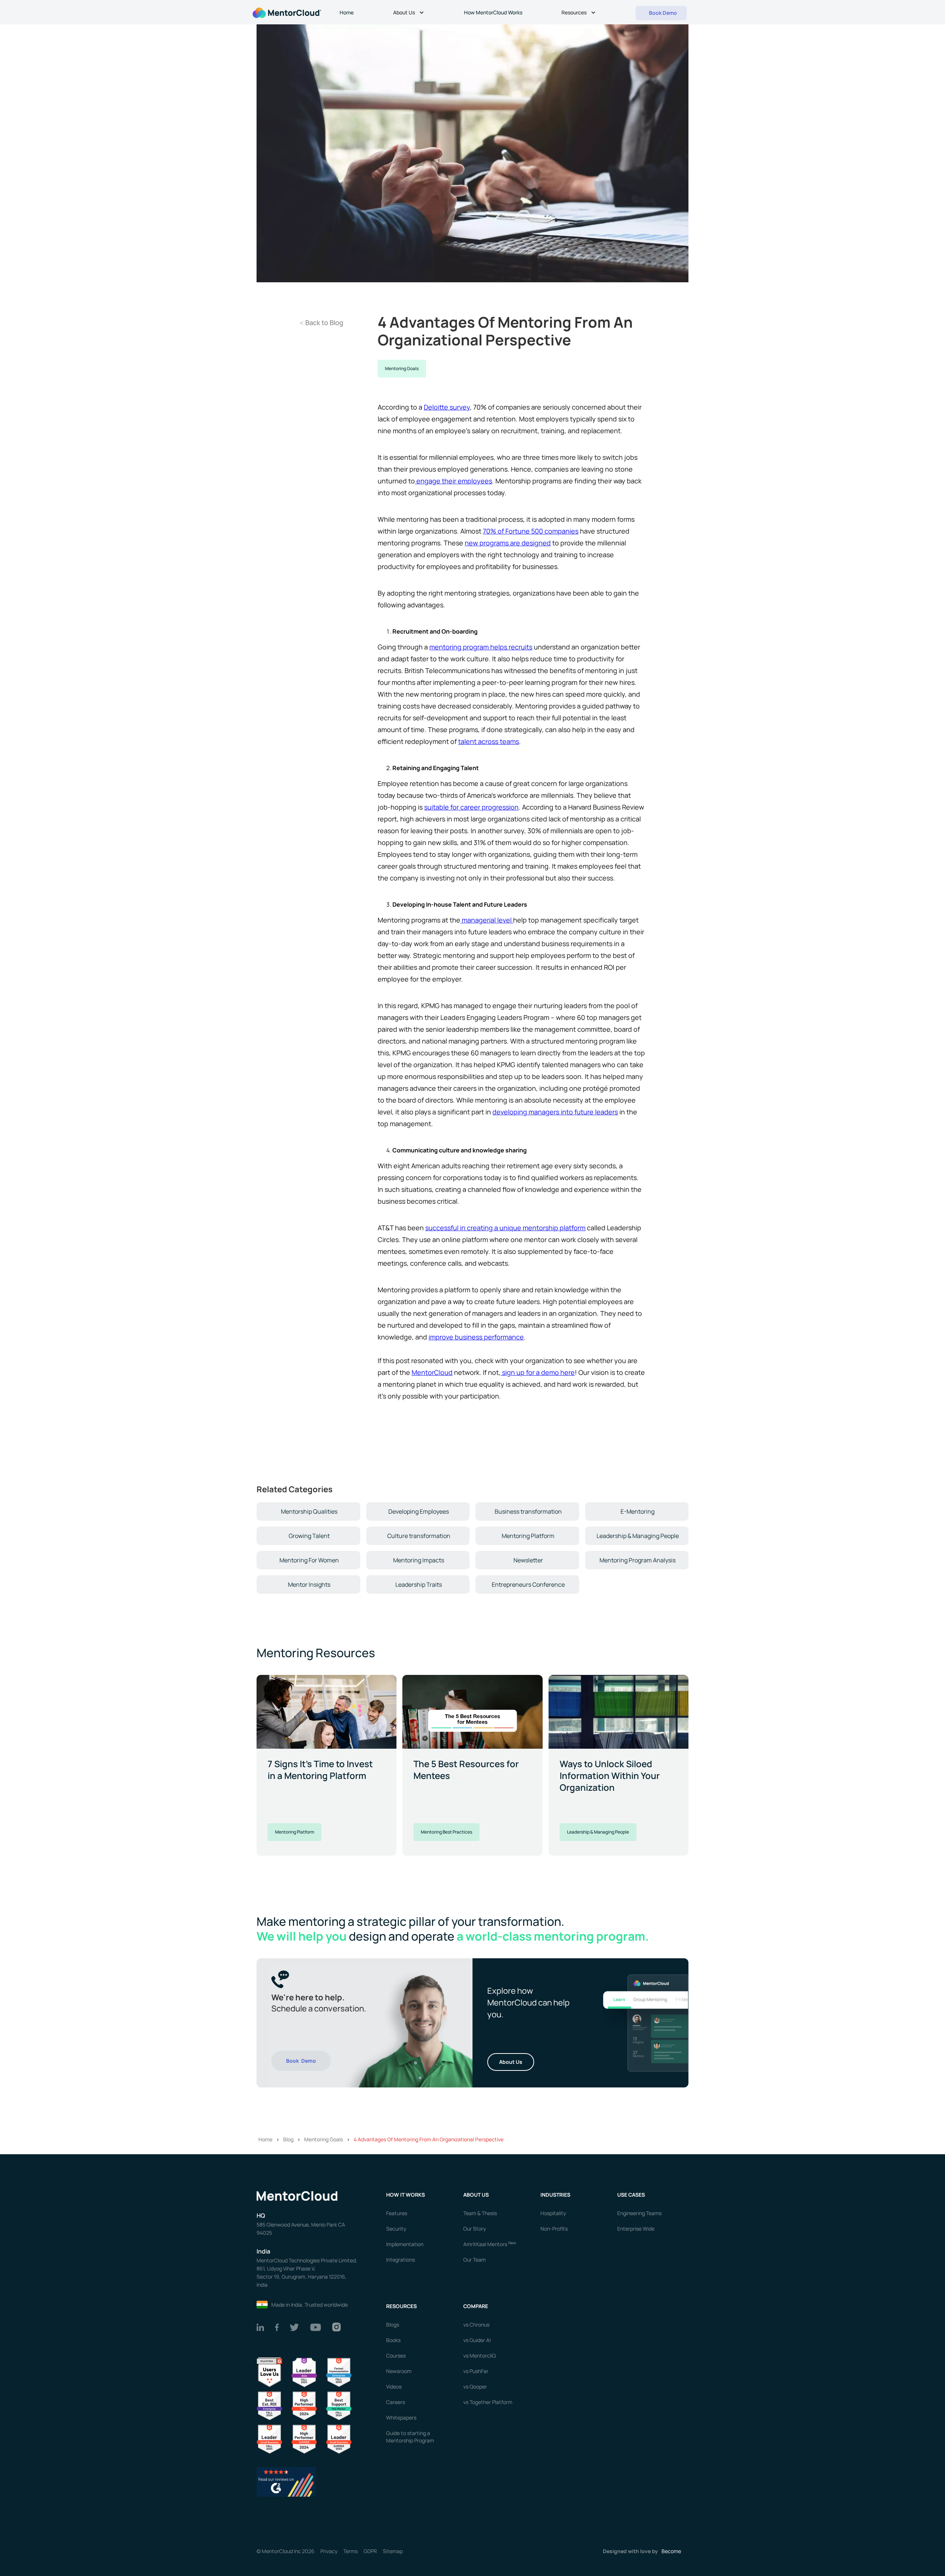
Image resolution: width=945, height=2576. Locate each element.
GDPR (370, 2551)
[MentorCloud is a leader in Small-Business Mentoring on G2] (269, 2439)
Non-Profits (554, 2229)
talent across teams (489, 741)
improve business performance (476, 1337)
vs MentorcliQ (480, 2356)
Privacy (329, 2551)
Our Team (475, 2260)
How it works (406, 2195)
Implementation (405, 2244)
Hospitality (553, 2213)
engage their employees (453, 481)
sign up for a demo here (538, 1372)
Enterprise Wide (636, 2229)
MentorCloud (432, 1372)
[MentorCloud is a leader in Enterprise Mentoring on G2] (339, 2372)
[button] (410, 13)
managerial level (487, 920)
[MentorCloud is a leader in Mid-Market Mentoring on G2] (339, 2405)
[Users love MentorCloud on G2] (269, 2372)
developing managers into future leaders (555, 1112)
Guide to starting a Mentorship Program (410, 2437)
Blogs (393, 2325)
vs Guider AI (477, 2340)
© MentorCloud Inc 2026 (286, 2551)
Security (396, 2229)
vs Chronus (476, 2325)
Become (671, 2551)
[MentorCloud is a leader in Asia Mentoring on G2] (304, 2372)
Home (347, 12)
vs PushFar (476, 2371)
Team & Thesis (480, 2213)
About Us (511, 2062)
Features (397, 2213)
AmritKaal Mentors (490, 2244)
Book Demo (301, 2061)
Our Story (475, 2229)
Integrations (401, 2260)
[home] (286, 12)
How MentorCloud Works (493, 12)
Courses (396, 2356)
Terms (350, 2551)
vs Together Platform (488, 2402)
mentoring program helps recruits (481, 647)
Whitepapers (401, 2418)
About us (476, 2195)
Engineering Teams (639, 2213)
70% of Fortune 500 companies (531, 531)
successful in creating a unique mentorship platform (505, 1228)
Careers (396, 2402)
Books (393, 2340)
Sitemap (393, 2551)
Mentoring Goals (402, 368)
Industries (555, 2195)
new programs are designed (508, 543)
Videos (394, 2387)
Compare (476, 2306)
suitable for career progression (471, 807)
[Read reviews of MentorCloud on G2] (286, 2481)
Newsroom (399, 2371)
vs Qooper (475, 2387)
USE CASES (632, 2195)
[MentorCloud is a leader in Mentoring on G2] (304, 2405)
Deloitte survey (447, 407)
